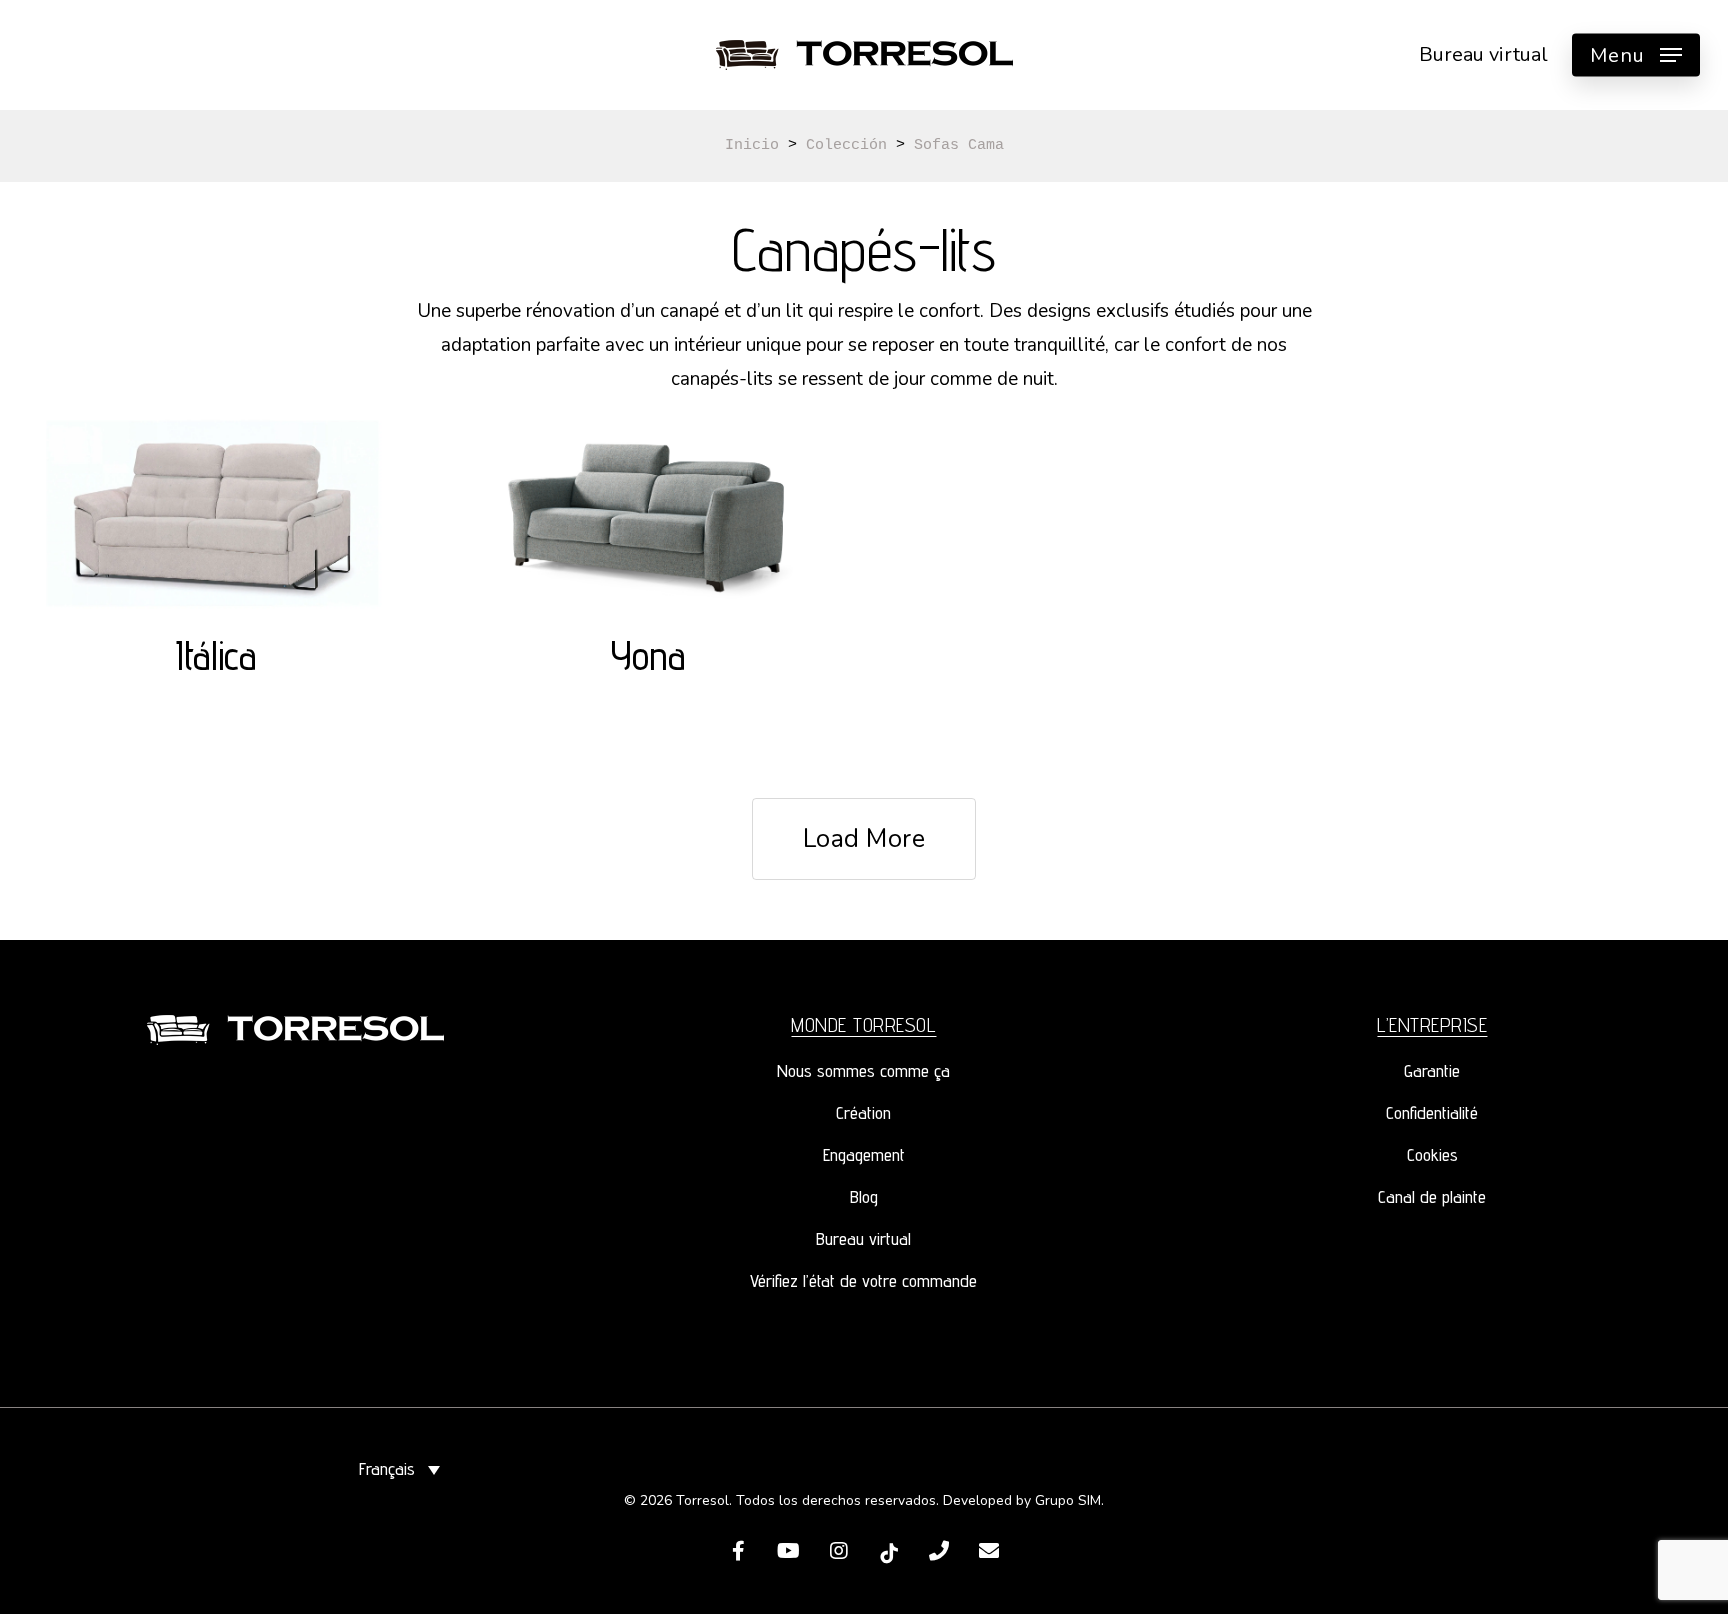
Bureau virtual (863, 1238)
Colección (846, 145)
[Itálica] (216, 516)
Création (863, 1112)
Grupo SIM (1068, 1500)
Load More (864, 839)
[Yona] (648, 516)
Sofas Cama (959, 145)
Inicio (752, 145)
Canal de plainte (1432, 1196)
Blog (864, 1196)
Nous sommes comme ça (863, 1070)
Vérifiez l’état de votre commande (863, 1280)
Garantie (1432, 1070)
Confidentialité (1432, 1112)
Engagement (864, 1154)
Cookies (1432, 1154)
